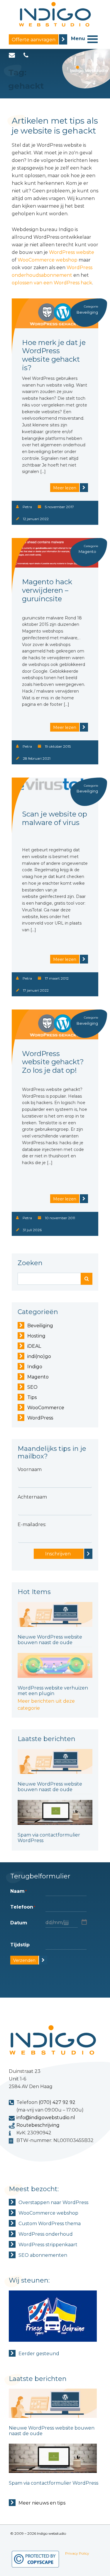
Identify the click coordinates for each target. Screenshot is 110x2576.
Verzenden (24, 1960)
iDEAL (34, 1346)
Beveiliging (40, 1326)
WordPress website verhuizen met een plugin (53, 1691)
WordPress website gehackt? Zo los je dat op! (53, 1062)
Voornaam (30, 1469)
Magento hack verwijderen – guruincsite (47, 590)
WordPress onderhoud (46, 2234)
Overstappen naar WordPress (53, 2202)
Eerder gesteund (39, 2354)
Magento (87, 551)
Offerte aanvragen (34, 40)
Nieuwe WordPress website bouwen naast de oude (50, 1640)
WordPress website (72, 252)
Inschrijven (58, 1554)
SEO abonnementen (43, 2255)
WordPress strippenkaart (48, 2245)
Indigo (35, 1367)
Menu (78, 39)
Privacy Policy (77, 2553)
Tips (32, 1397)
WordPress (40, 1418)
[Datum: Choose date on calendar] (84, 1922)
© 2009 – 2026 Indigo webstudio (38, 2533)
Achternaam (32, 1497)
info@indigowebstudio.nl (46, 2118)
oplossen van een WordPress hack (52, 283)
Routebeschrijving (38, 2125)
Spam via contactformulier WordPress (54, 2483)
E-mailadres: (32, 1524)
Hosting (36, 1336)
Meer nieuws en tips (42, 2503)
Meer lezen (65, 488)
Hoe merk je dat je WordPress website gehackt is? (54, 355)
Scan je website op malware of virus (55, 818)
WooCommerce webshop (48, 260)
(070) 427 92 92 (57, 2102)
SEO (32, 1387)
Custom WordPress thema (50, 2224)
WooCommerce (46, 1408)
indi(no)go (39, 1356)
